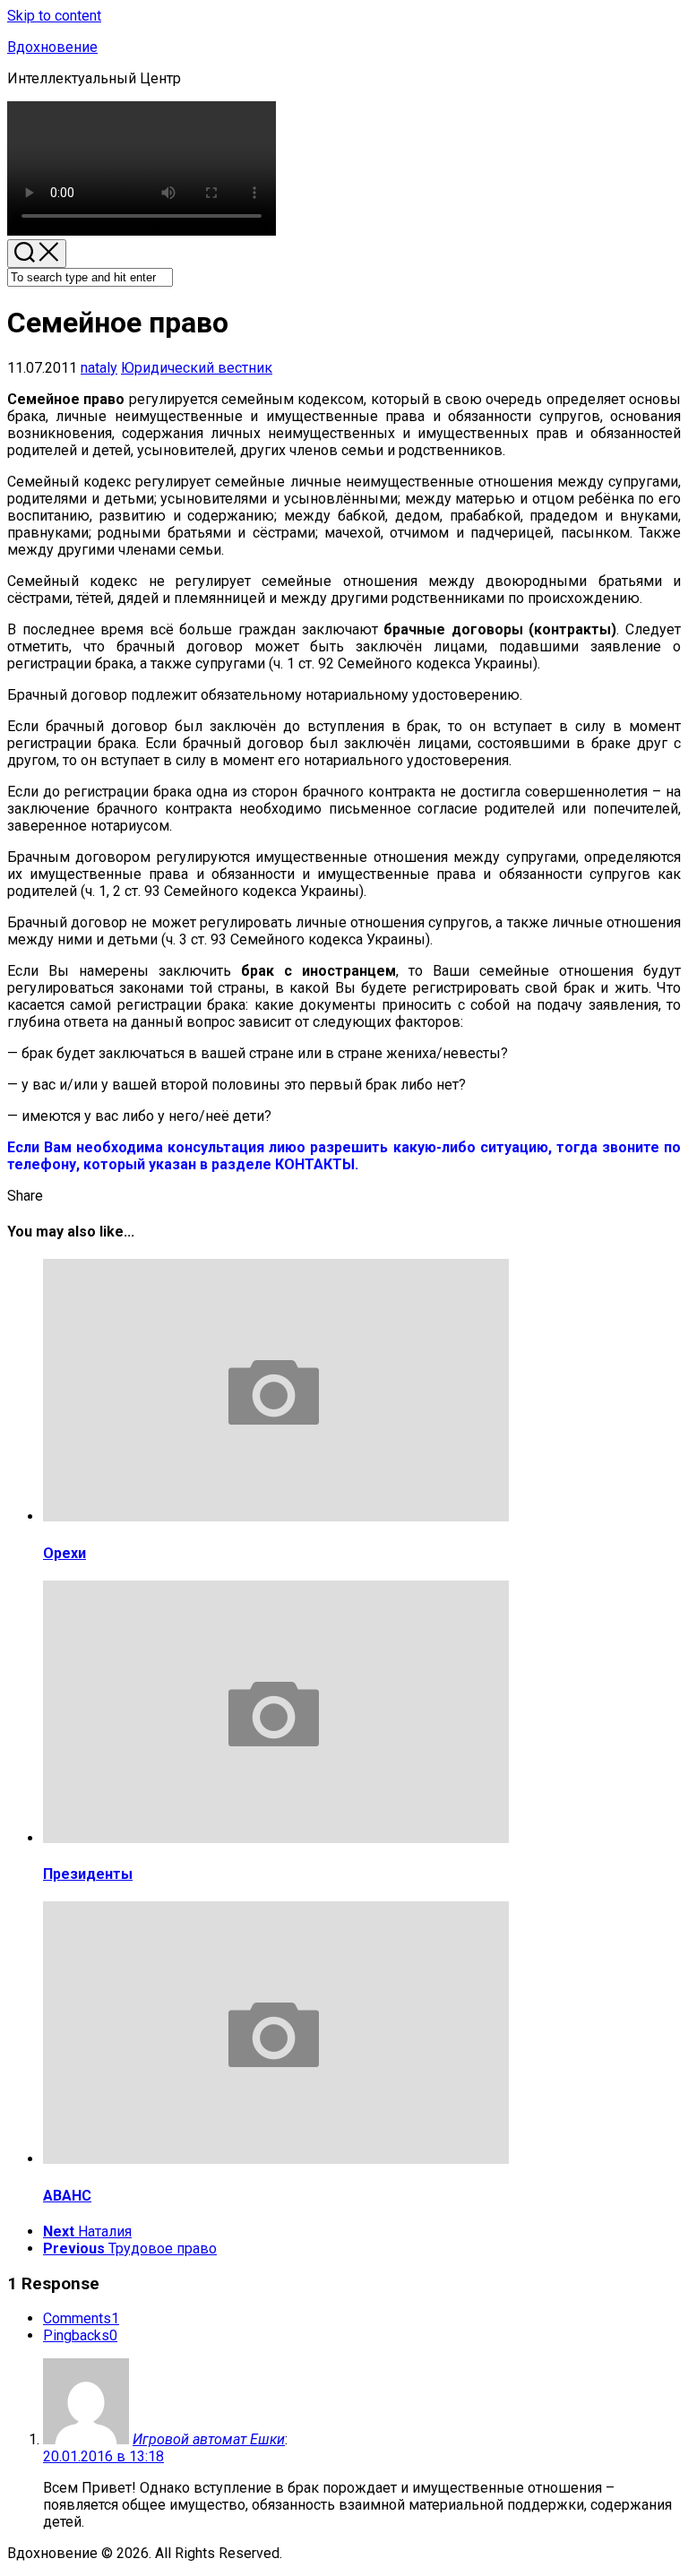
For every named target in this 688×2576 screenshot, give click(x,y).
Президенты (88, 1874)
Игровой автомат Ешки (209, 2439)
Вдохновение (52, 47)
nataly (99, 368)
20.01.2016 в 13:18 (103, 2456)
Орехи (64, 1553)
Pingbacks (80, 2335)
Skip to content (54, 16)
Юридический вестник (197, 368)
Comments (81, 2318)
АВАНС (67, 2196)
